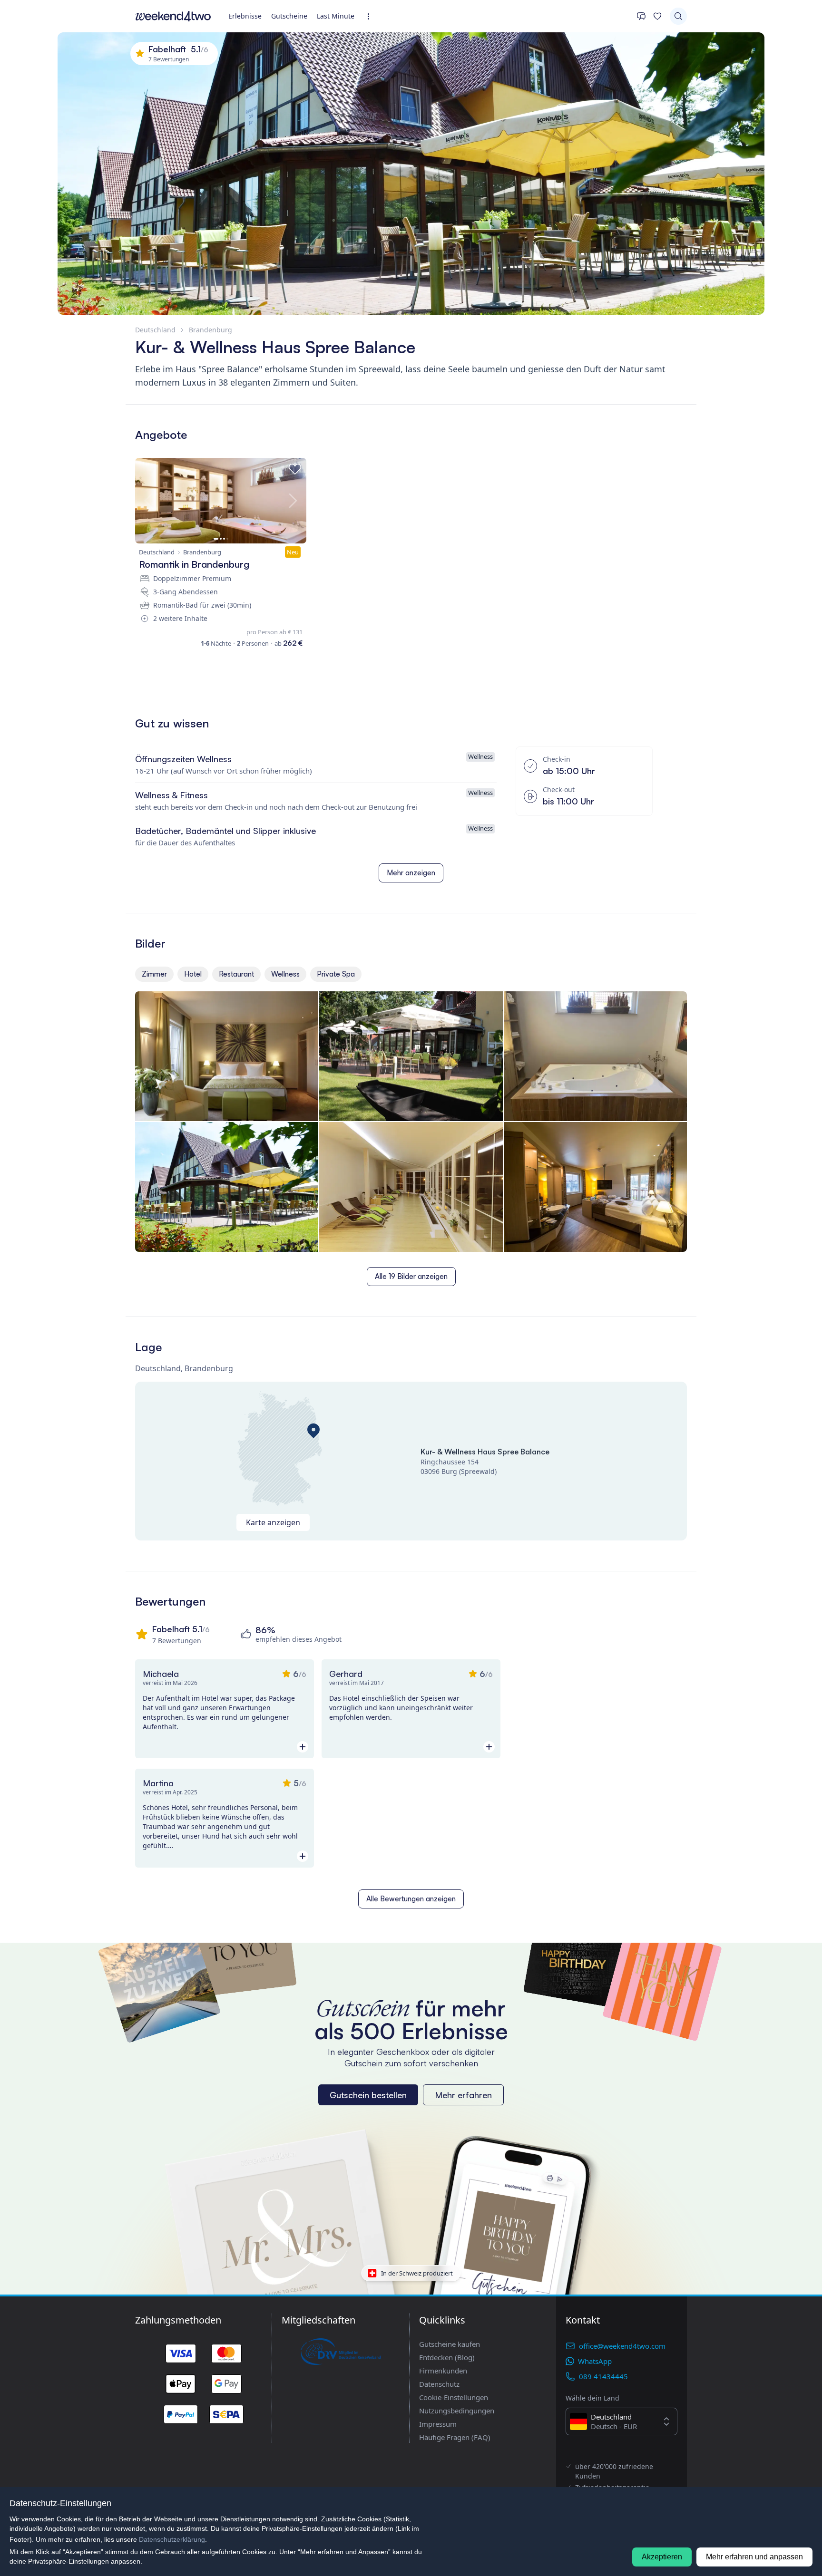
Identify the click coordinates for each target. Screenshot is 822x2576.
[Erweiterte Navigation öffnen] (371, 16)
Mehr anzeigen (411, 873)
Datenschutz (439, 2384)
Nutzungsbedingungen (457, 2411)
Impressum (438, 2424)
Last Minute (336, 16)
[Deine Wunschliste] (657, 16)
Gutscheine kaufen (450, 2344)
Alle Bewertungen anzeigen (411, 1899)
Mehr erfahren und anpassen (754, 2557)
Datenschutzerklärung (172, 2539)
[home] (173, 16)
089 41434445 (603, 2376)
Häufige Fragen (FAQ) (455, 2437)
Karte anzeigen (273, 1522)
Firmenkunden (443, 2371)
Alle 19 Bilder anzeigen (411, 1276)
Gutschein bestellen (368, 2095)
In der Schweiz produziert (417, 2273)
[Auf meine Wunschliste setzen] (295, 469)
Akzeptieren (662, 2557)
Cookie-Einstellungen (454, 2397)
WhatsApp (595, 2361)
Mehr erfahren (463, 2095)
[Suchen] (678, 16)
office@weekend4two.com (622, 2346)
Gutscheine (289, 16)
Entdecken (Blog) (447, 2357)
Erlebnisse (245, 16)
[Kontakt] (641, 16)
